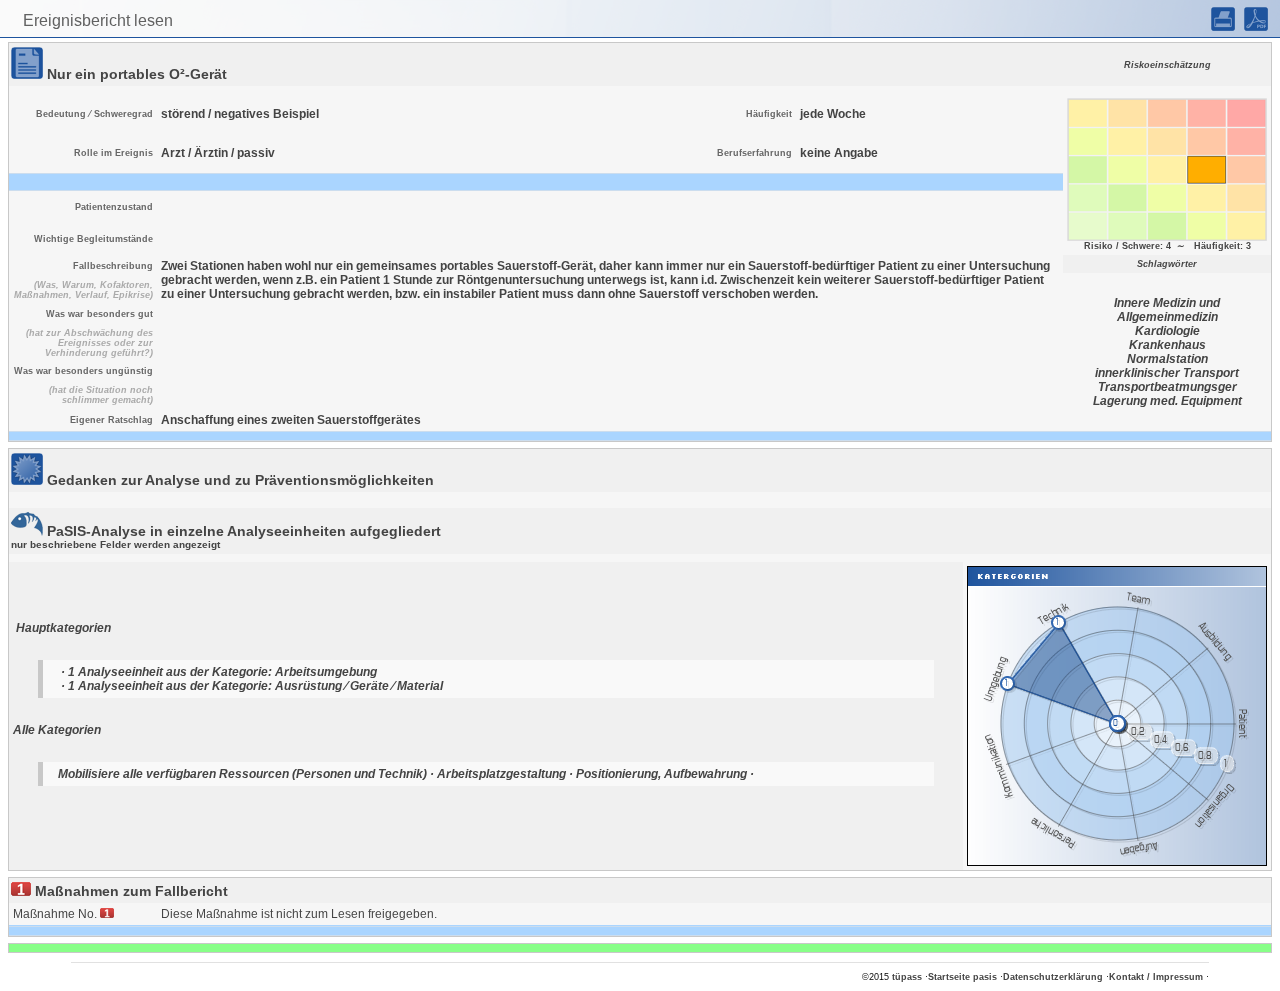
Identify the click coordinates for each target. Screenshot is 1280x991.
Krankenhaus (1167, 345)
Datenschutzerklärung (1053, 977)
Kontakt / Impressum (1156, 977)
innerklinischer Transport (1167, 373)
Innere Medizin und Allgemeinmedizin (1167, 310)
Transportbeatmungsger (1167, 387)
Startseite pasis (962, 977)
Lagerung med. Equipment (1167, 401)
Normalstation (1167, 359)
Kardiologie (1167, 331)
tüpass (907, 977)
